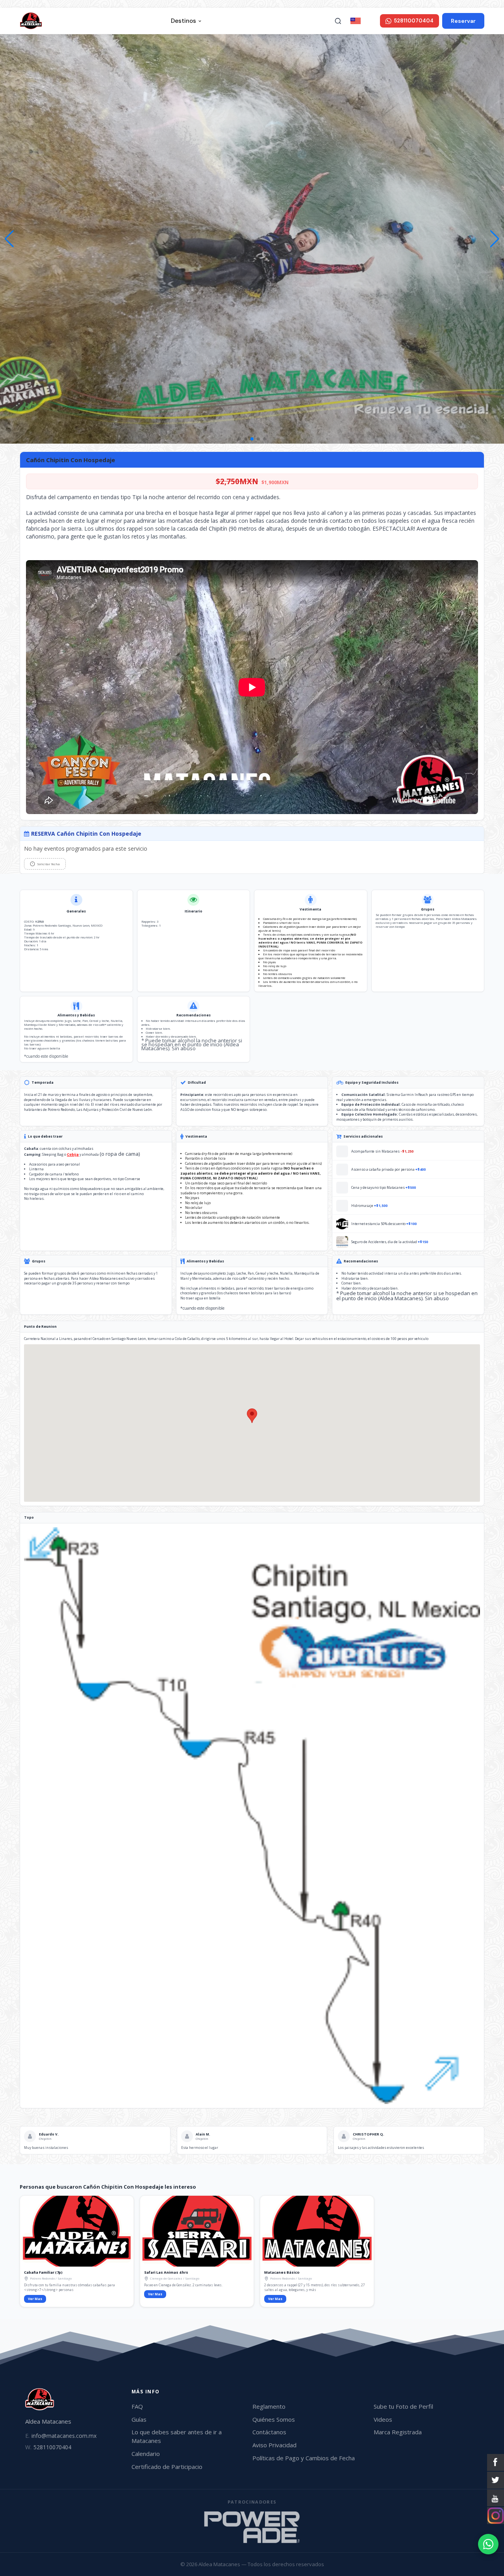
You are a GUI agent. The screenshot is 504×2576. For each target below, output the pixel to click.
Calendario (146, 2454)
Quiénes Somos (274, 2419)
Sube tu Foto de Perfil (403, 2406)
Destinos (183, 21)
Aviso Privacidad (274, 2445)
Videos (383, 2419)
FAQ (137, 2406)
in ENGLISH (370, 20)
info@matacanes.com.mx (61, 2436)
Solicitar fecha (48, 864)
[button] (495, 239)
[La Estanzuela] (252, 2527)
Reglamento (269, 2406)
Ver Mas (35, 2299)
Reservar (463, 21)
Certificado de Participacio (167, 2467)
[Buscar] (338, 21)
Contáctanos (269, 2432)
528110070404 (48, 2447)
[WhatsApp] (488, 2544)
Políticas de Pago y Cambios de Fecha (304, 2458)
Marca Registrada (398, 2432)
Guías (139, 2419)
